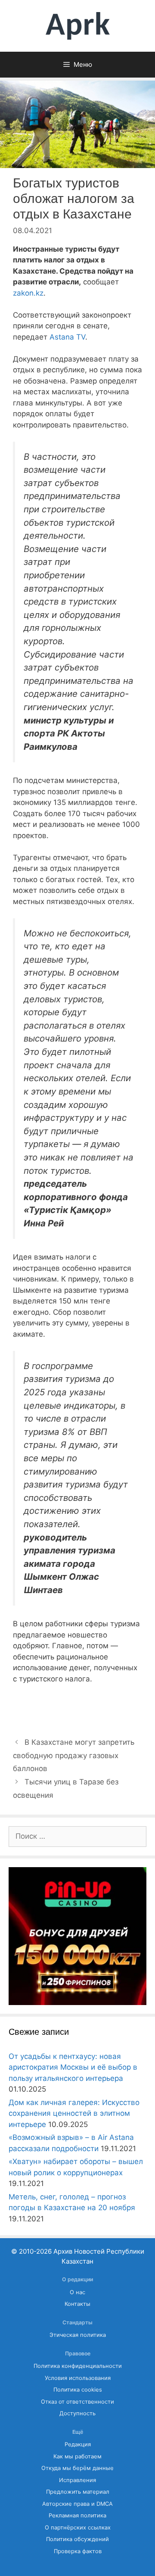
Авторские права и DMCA (77, 2504)
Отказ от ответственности (77, 2402)
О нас (77, 2292)
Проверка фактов (78, 2551)
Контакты (77, 2304)
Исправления (77, 2480)
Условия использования (78, 2378)
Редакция (78, 2444)
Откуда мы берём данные (77, 2468)
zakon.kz (28, 293)
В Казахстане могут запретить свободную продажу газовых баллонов (74, 1755)
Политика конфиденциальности (78, 2366)
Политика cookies (78, 2390)
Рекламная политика (77, 2515)
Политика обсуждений (77, 2539)
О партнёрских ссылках (78, 2528)
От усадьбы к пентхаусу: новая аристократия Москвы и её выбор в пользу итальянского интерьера (73, 2067)
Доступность (77, 2413)
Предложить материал (78, 2492)
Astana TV (67, 337)
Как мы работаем (77, 2456)
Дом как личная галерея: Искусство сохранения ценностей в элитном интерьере (74, 2113)
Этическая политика (78, 2335)
